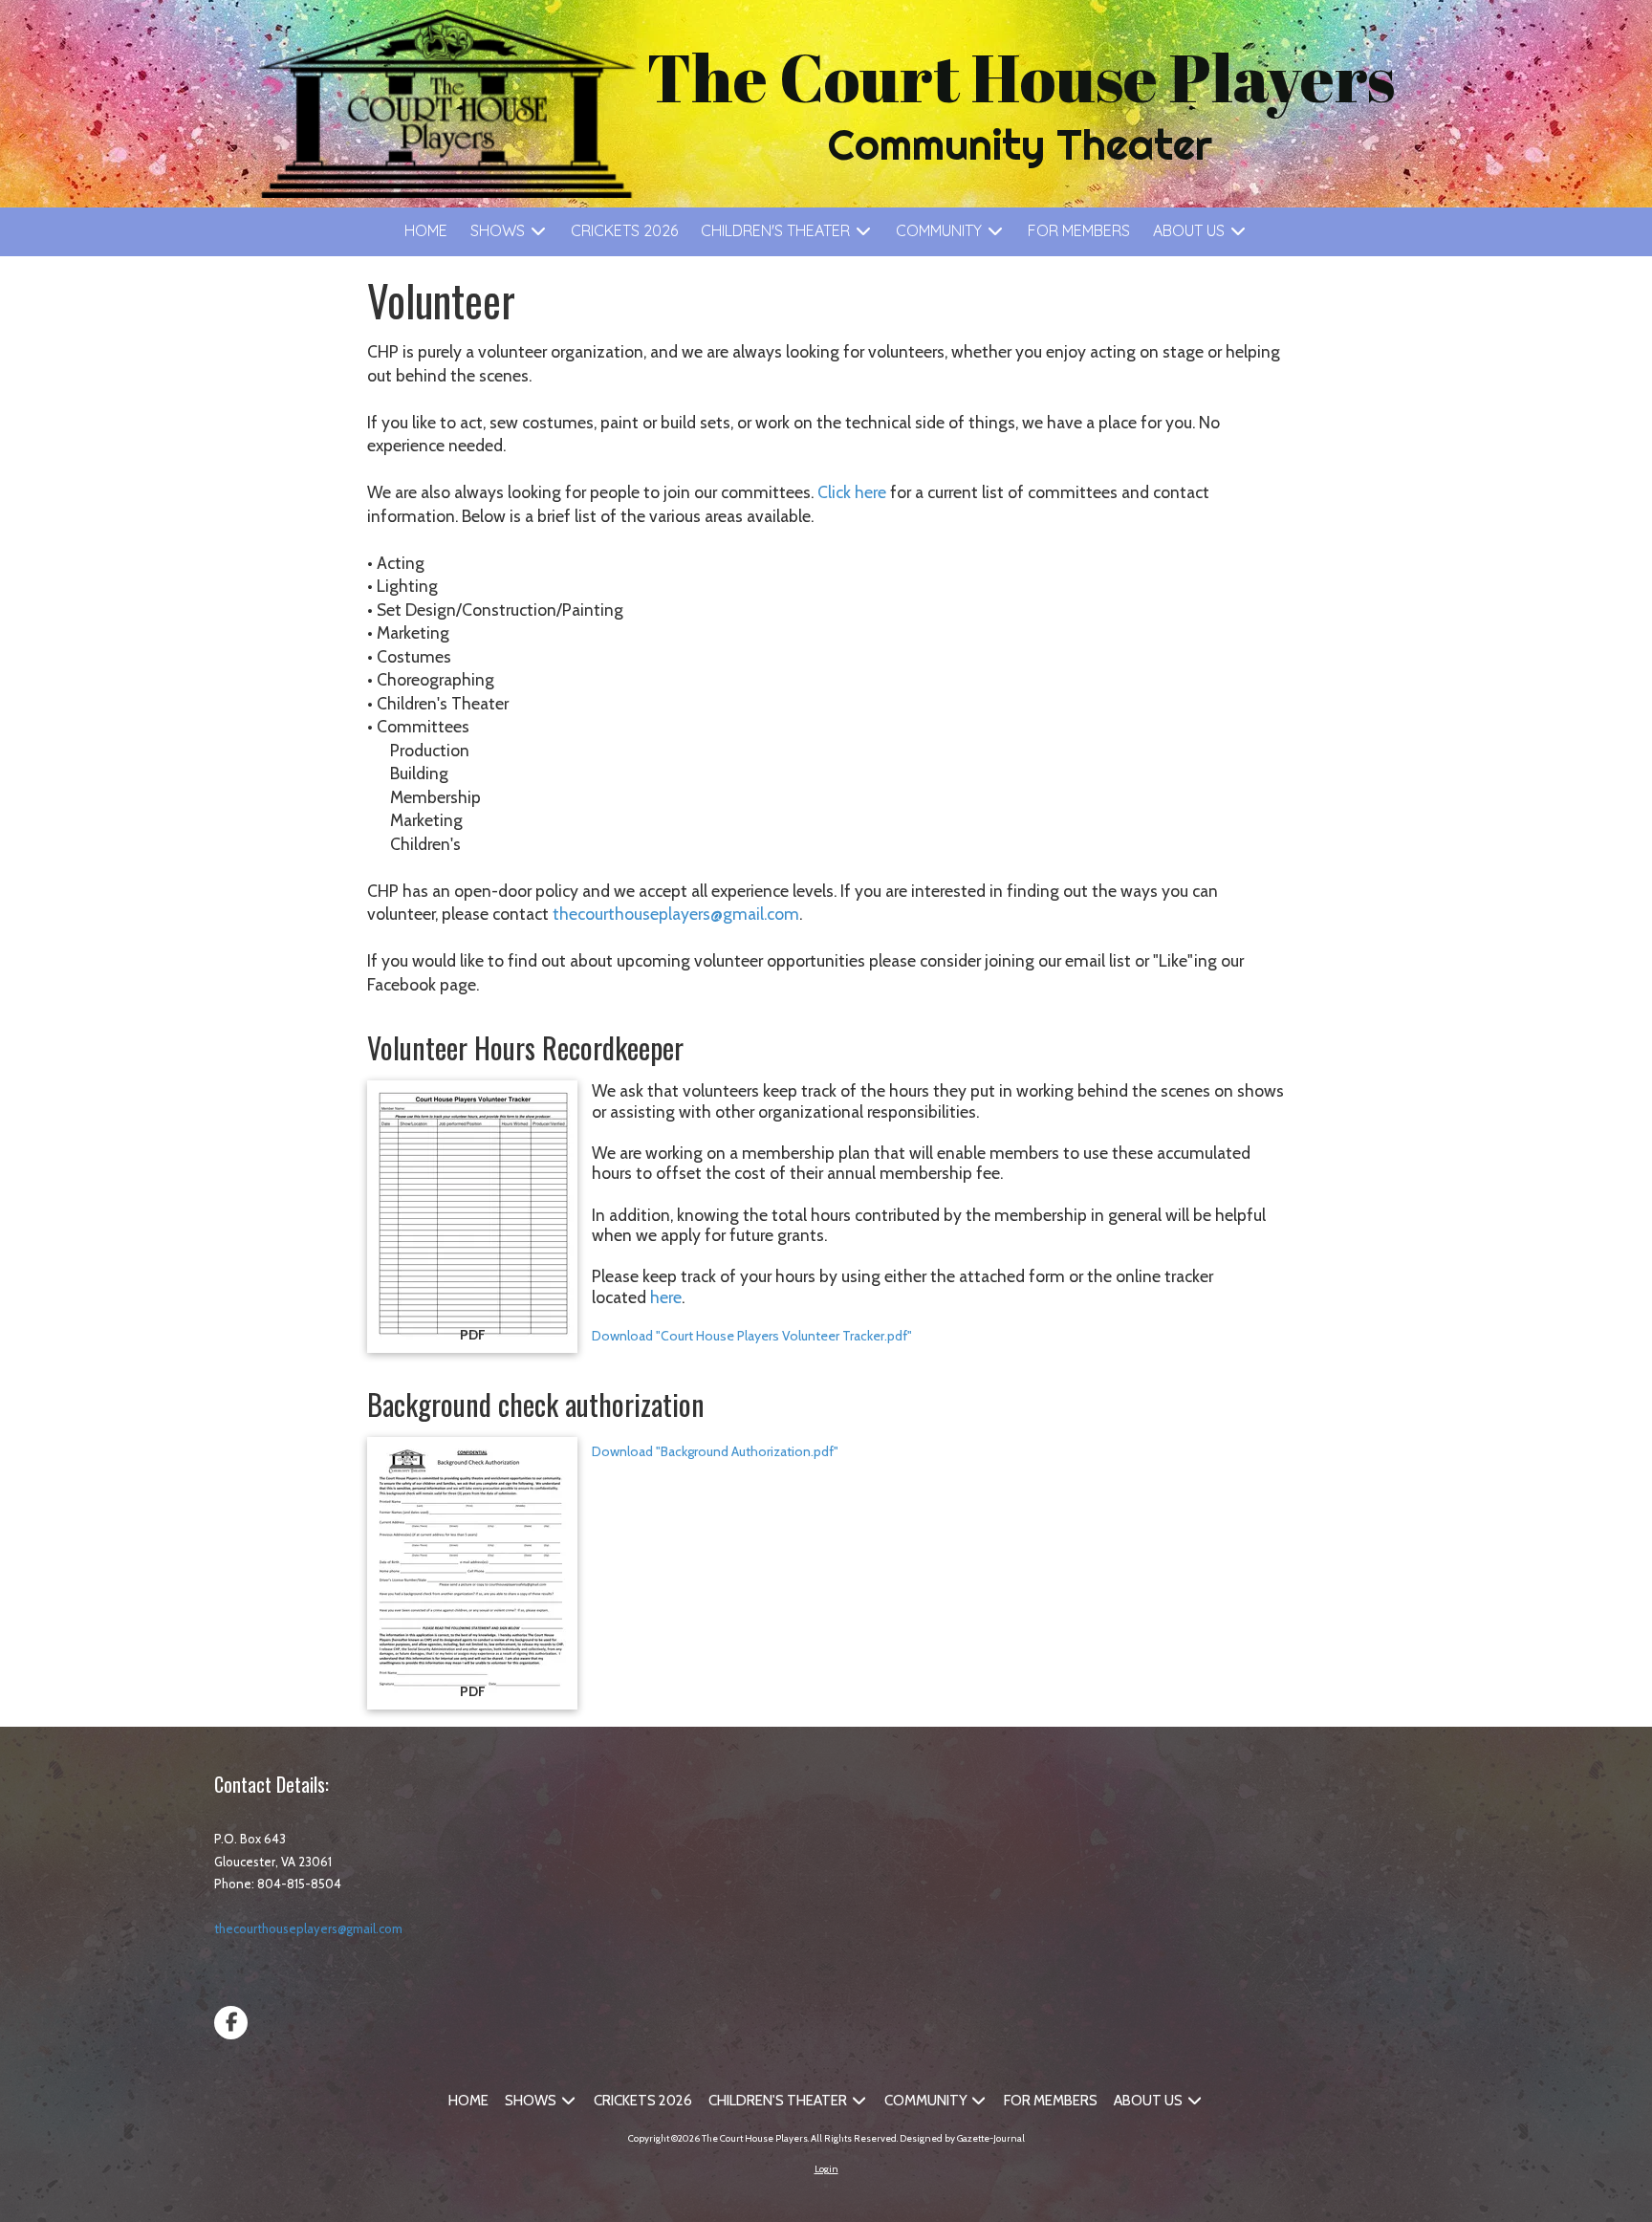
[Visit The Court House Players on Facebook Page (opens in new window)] (231, 2023)
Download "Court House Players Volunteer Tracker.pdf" (752, 1336)
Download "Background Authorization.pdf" (715, 1451)
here (666, 1297)
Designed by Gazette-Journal (962, 2138)
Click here (852, 492)
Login (826, 2169)
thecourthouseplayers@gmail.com (676, 914)
